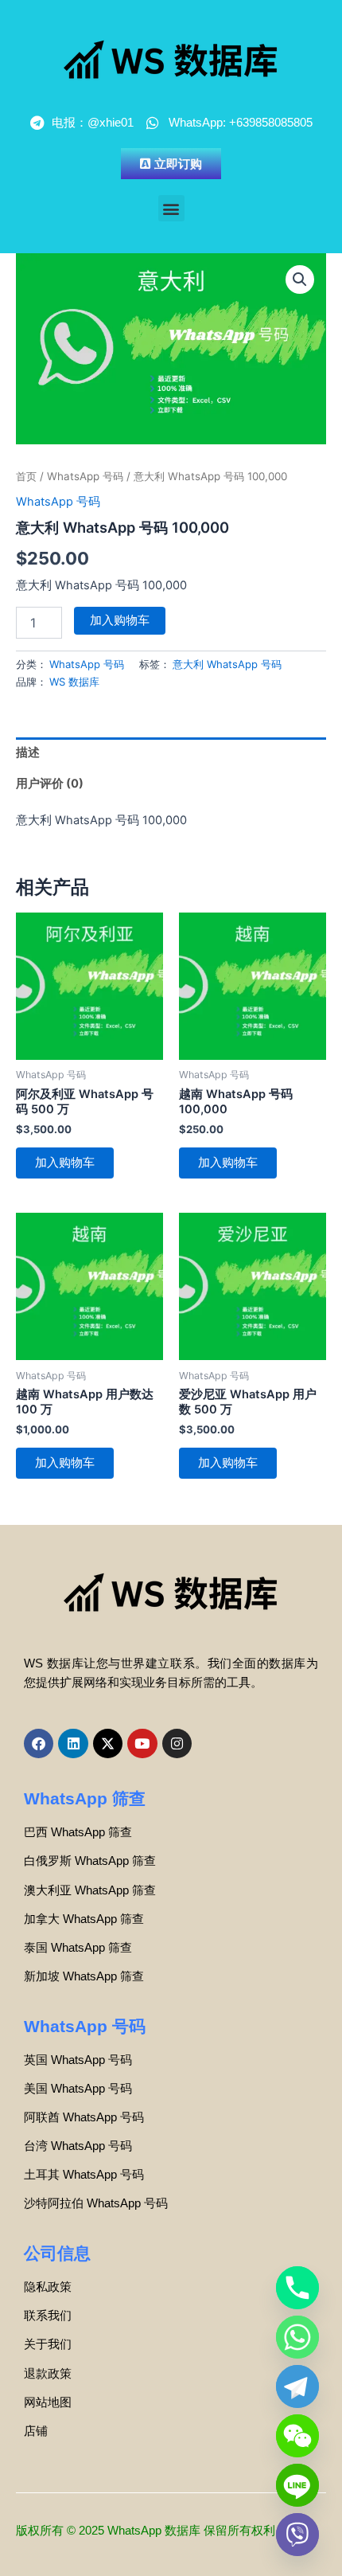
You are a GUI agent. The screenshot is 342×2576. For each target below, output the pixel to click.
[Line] (297, 2485)
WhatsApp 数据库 (154, 2531)
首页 (26, 476)
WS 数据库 (74, 682)
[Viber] (297, 2535)
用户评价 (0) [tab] (50, 784)
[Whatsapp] (297, 2337)
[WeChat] (297, 2436)
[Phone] (297, 2288)
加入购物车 (120, 620)
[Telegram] (297, 2386)
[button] (171, 208)
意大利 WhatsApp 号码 (227, 664)
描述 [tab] (28, 752)
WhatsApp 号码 (85, 476)
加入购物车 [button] (65, 1163)
